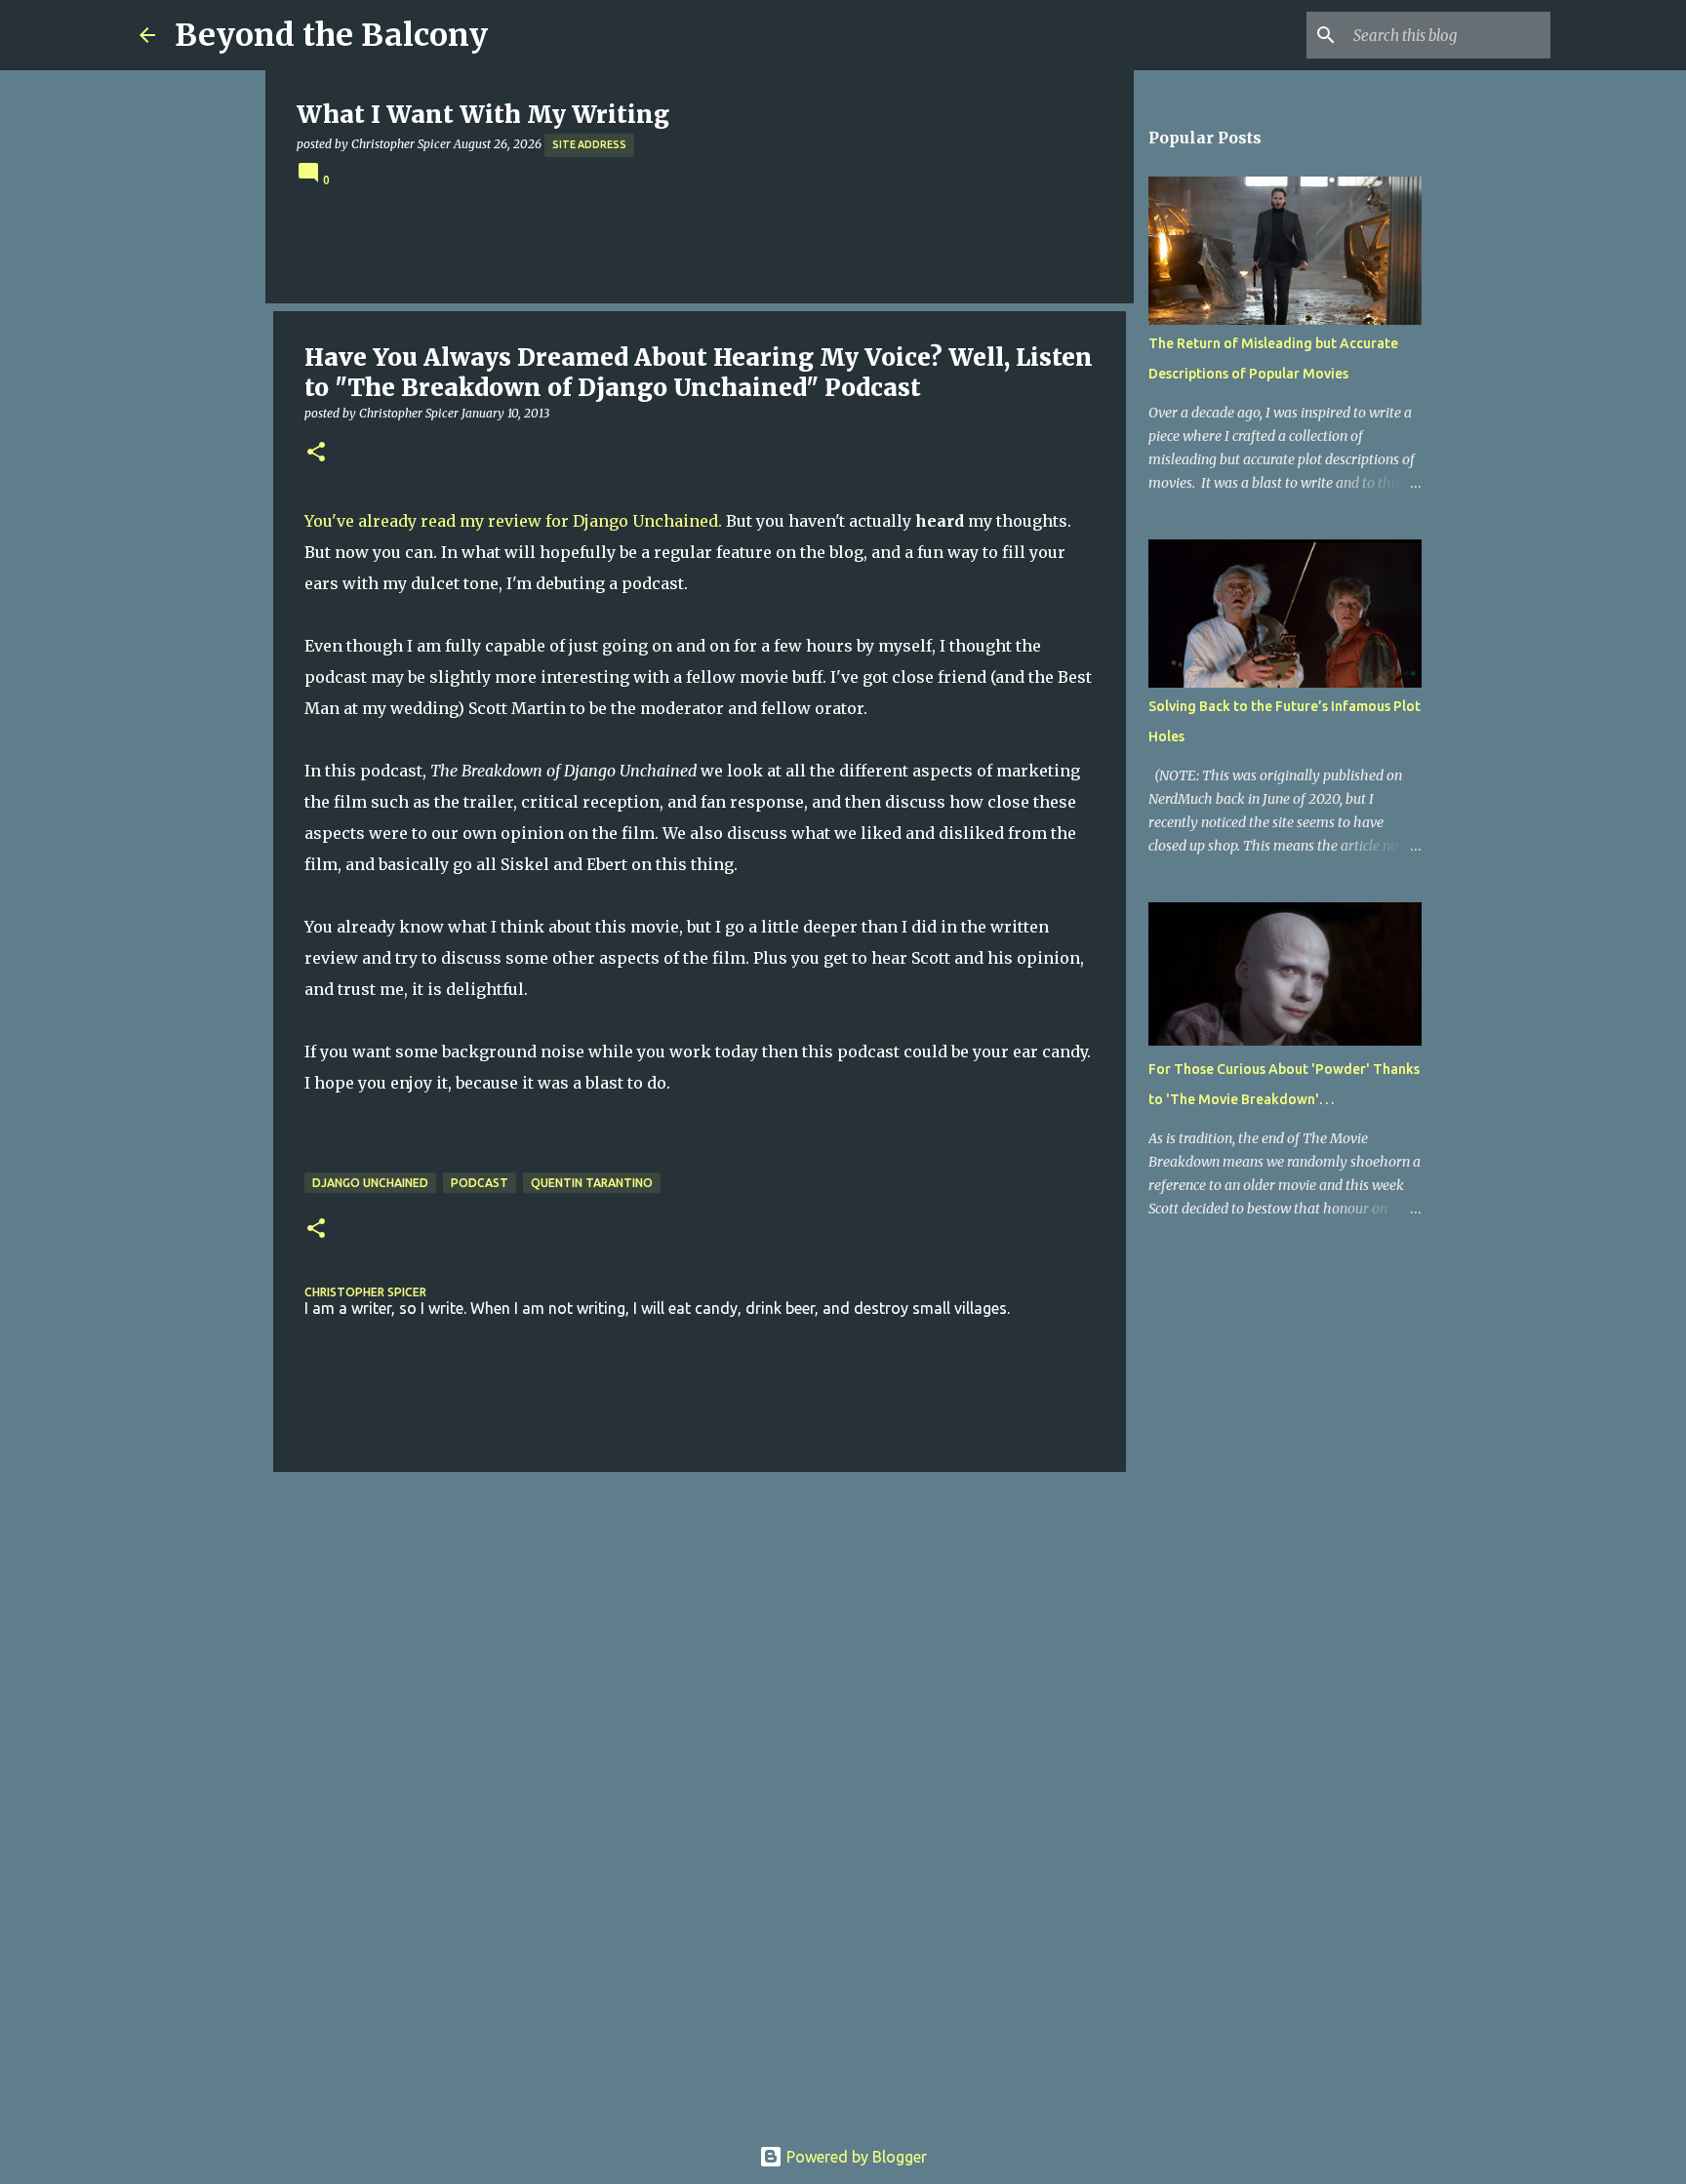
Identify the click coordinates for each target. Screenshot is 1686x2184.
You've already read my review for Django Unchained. (513, 521)
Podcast (480, 1183)
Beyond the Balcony (331, 35)
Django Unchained (370, 1183)
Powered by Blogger (855, 2157)
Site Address (589, 144)
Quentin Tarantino (592, 1183)
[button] (316, 453)
